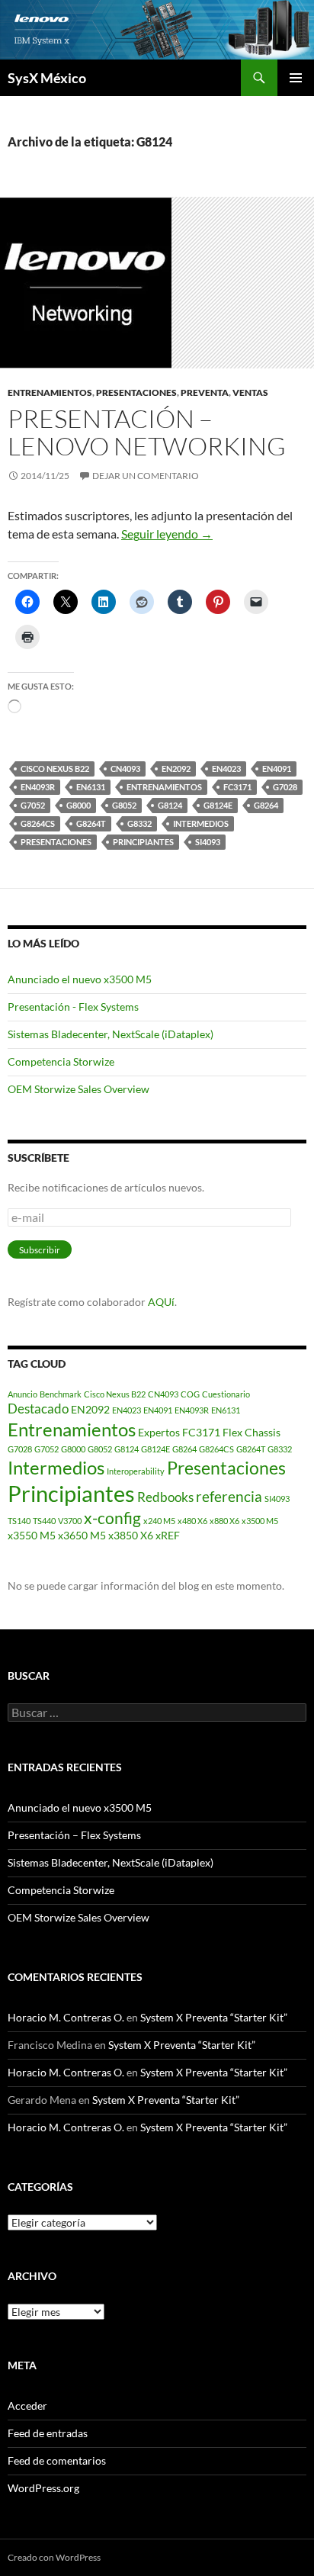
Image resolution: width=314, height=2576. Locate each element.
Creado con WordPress (54, 2557)
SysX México (47, 78)
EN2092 (176, 769)
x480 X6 (192, 1521)
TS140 (19, 1521)
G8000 (78, 805)
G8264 (266, 805)
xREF (168, 1535)
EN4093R (38, 787)
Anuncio (22, 1394)
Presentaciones (136, 392)
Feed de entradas (48, 2433)
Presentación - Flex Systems (73, 1007)
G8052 (124, 805)
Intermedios (201, 823)
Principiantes (143, 842)
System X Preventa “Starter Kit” (214, 2017)
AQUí (161, 1302)
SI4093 (208, 842)
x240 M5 (159, 1521)
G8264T (91, 823)
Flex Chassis (252, 1432)
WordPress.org (43, 2488)
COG (190, 1394)
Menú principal (296, 78)
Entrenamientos (50, 392)
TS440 (44, 1521)
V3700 (70, 1521)
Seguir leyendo (167, 534)
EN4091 (277, 769)
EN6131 (91, 787)
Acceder (27, 2406)
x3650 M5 (82, 1535)
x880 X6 (224, 1521)
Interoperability (136, 1471)
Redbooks (165, 1497)
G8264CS (38, 823)
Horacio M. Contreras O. (66, 2017)
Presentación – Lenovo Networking (147, 432)
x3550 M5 (32, 1535)
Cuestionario (226, 1394)
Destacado (38, 1409)
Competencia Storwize (61, 1061)
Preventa (205, 392)
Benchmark (61, 1394)
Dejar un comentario (146, 476)
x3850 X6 (131, 1535)
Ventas (250, 392)
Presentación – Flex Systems (74, 1835)
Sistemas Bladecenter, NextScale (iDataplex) (111, 1034)
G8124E (218, 805)
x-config (112, 1518)
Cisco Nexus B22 (55, 769)
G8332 (139, 823)
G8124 (170, 805)
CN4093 (125, 769)
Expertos (159, 1432)
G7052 (33, 805)
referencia (229, 1496)
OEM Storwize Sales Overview (78, 1089)
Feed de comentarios (57, 2460)
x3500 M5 (260, 1521)
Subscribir (40, 1250)
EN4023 (226, 769)
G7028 (285, 787)
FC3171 (237, 787)
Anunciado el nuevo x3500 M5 (80, 979)
